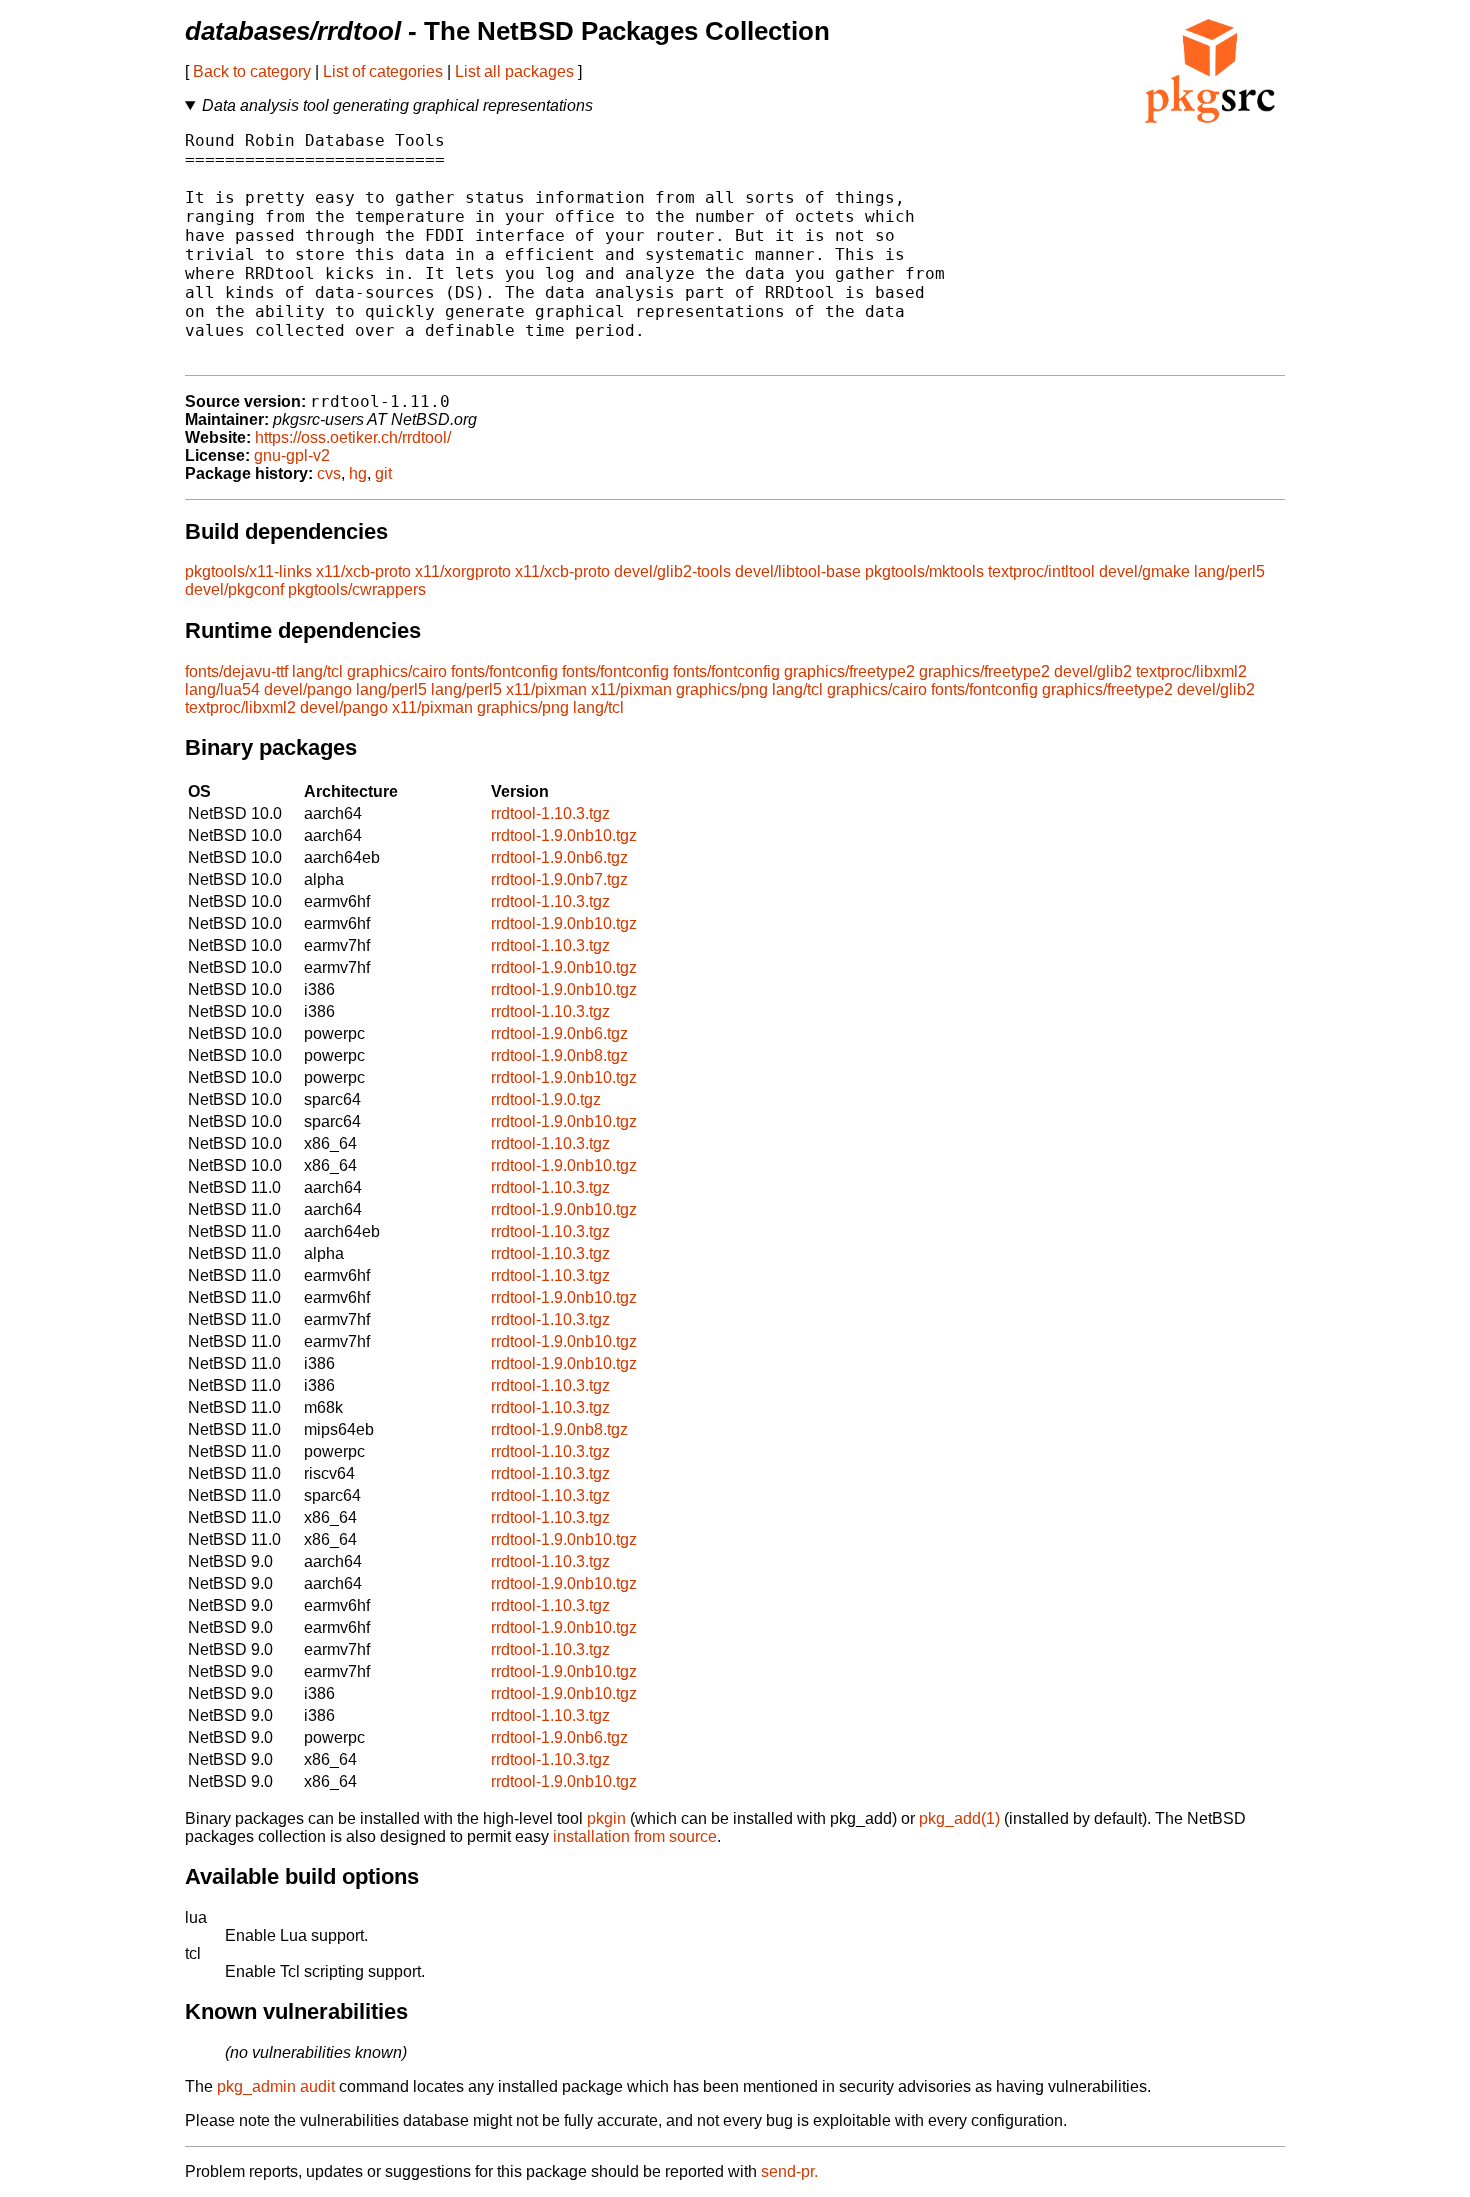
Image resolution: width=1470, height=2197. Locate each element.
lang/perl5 (1229, 571)
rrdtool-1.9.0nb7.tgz (559, 879)
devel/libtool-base (798, 571)
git (383, 473)
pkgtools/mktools (924, 571)
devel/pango (308, 689)
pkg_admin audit (276, 2086)
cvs (329, 473)
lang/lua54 (222, 689)
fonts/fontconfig (504, 671)
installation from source (635, 1836)
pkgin (606, 1818)
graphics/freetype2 (849, 671)
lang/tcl (317, 671)
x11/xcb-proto (363, 571)
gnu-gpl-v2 (292, 455)
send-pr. (789, 2171)
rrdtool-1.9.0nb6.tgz (559, 857)
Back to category (252, 71)
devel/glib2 (1093, 671)
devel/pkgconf (234, 589)
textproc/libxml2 (1191, 671)
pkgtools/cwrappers (357, 589)
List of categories (383, 71)
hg (358, 473)
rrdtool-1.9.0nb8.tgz (559, 1055)
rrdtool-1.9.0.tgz (546, 1099)
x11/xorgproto (463, 571)
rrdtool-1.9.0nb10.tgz (564, 835)
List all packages (514, 71)
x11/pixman (546, 689)
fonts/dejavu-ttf (236, 671)
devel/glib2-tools (672, 571)
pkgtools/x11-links (248, 571)
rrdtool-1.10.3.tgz (550, 813)
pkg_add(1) (959, 1818)
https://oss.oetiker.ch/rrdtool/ (353, 437)
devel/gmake (1144, 571)
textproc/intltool (1041, 571)
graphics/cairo (397, 671)
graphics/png (722, 689)
